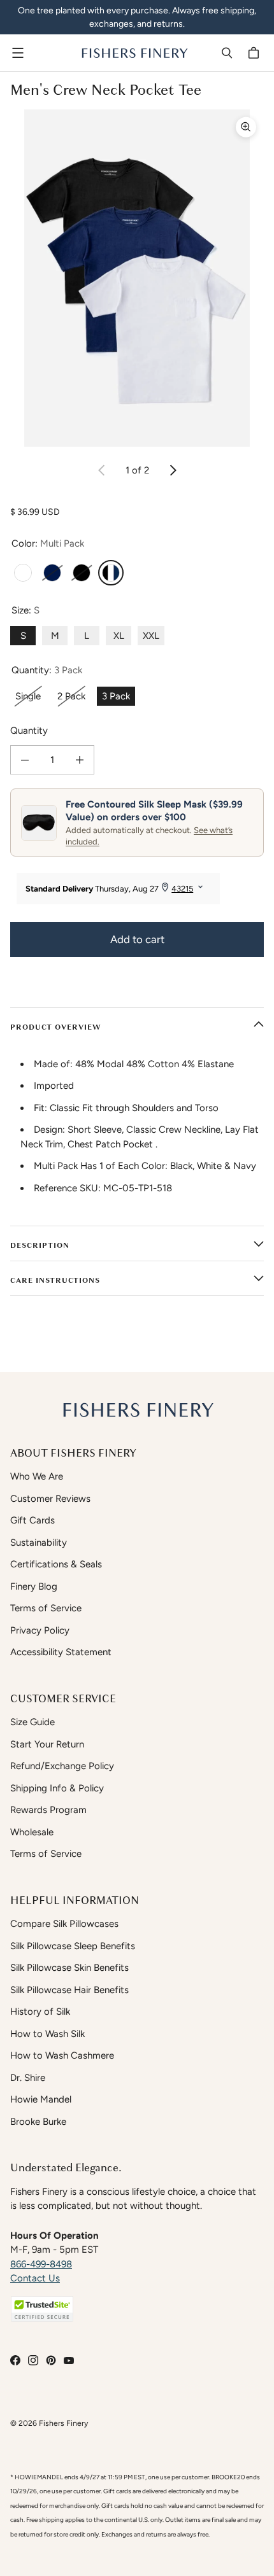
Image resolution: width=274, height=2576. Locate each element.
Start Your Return (47, 1744)
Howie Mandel (41, 2099)
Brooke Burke (38, 2122)
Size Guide (32, 1722)
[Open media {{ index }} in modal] (137, 278)
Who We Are (37, 1476)
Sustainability (39, 1543)
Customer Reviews (50, 1499)
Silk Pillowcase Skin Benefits (69, 1968)
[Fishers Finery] (134, 53)
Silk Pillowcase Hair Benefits (69, 1990)
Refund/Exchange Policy (62, 1766)
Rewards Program (48, 1810)
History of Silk (40, 2012)
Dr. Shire (28, 2078)
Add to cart (137, 939)
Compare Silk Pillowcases (64, 1924)
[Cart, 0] (256, 53)
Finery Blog (34, 1586)
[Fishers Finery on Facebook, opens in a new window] (15, 2360)
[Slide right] (173, 470)
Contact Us (35, 2278)
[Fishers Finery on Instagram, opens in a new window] (33, 2360)
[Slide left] (102, 470)
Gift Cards (32, 1520)
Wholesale (32, 1832)
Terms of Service (46, 1608)
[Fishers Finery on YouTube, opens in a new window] (69, 2360)
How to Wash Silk (47, 2034)
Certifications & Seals (56, 1564)
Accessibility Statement (61, 1652)
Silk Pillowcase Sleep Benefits (73, 1946)
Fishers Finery (63, 2423)
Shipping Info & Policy (57, 1788)
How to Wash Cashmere (62, 2055)
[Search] (227, 53)
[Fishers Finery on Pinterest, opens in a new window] (51, 2360)
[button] (42, 2309)
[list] (137, 278)
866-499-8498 (41, 2264)
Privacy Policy (40, 1630)
